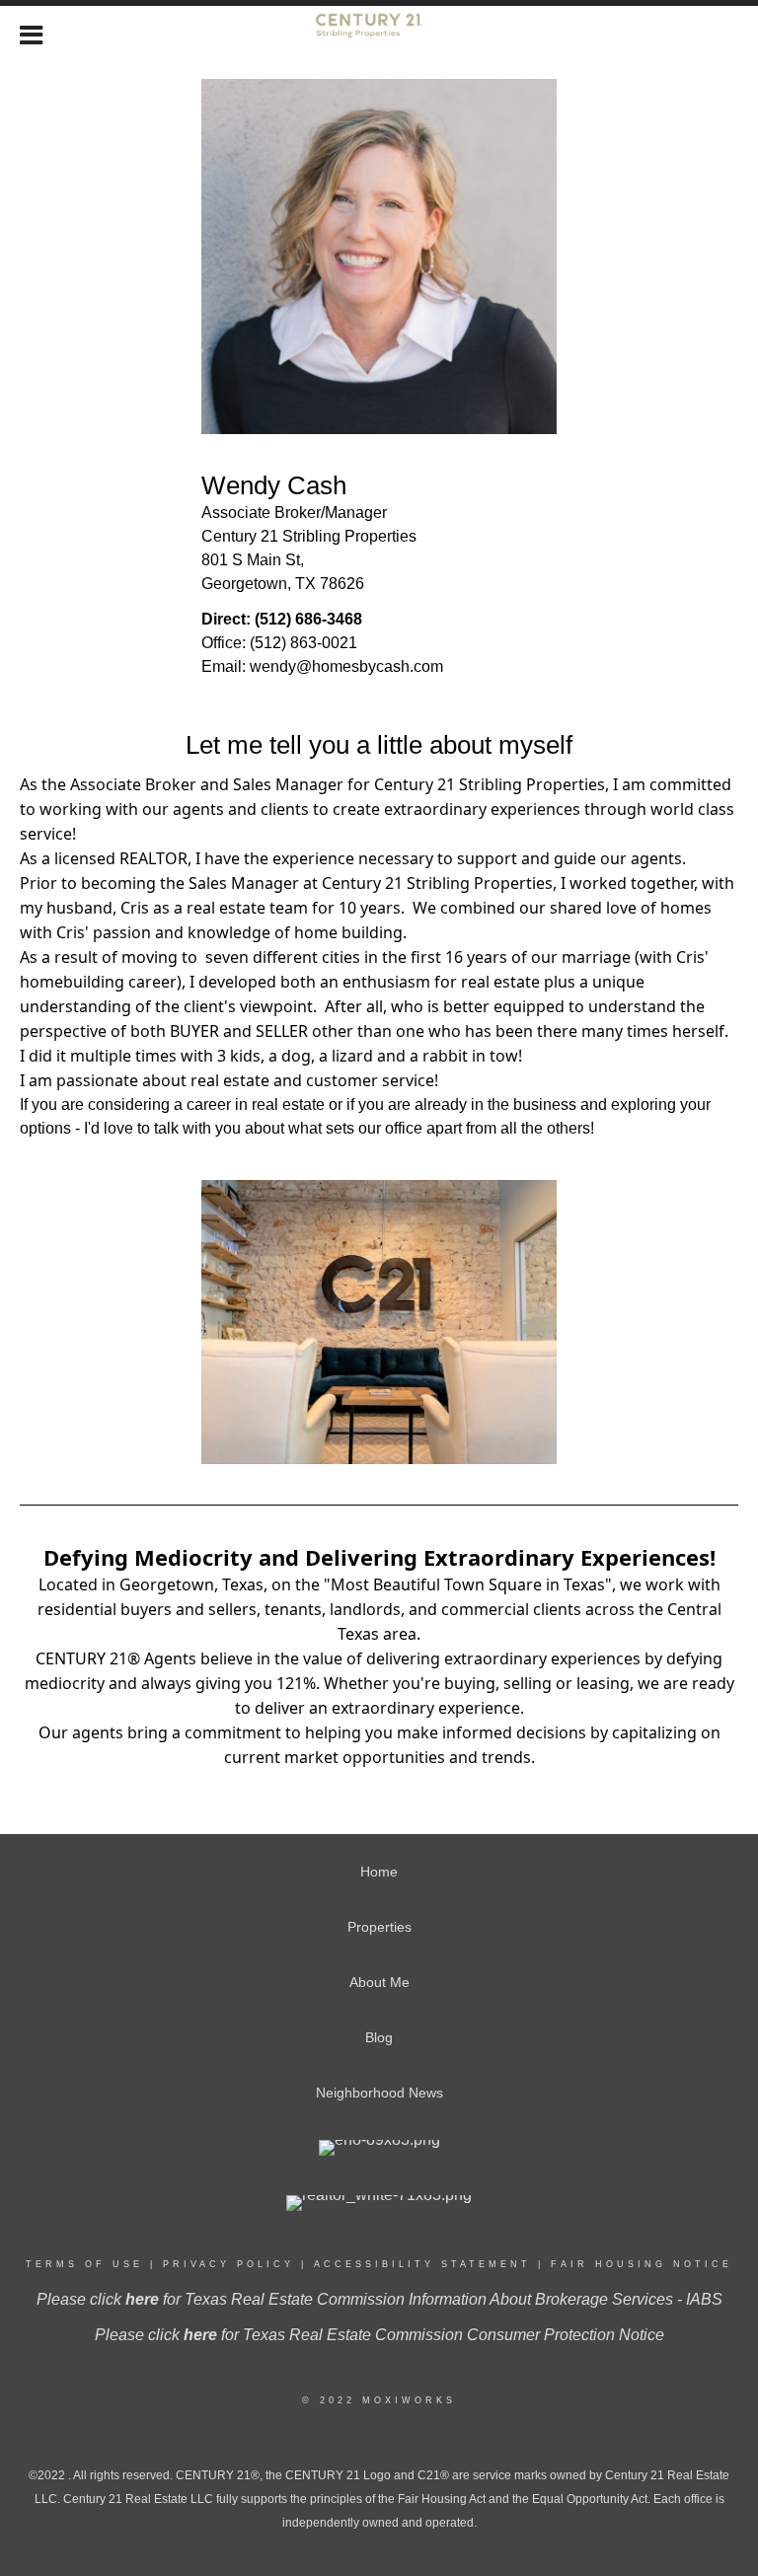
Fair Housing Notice (642, 2264)
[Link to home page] (379, 33)
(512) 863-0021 (303, 643)
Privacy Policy (228, 2264)
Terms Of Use (84, 2264)
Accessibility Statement (422, 2264)
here (142, 2299)
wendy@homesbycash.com (346, 666)
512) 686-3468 (311, 619)
